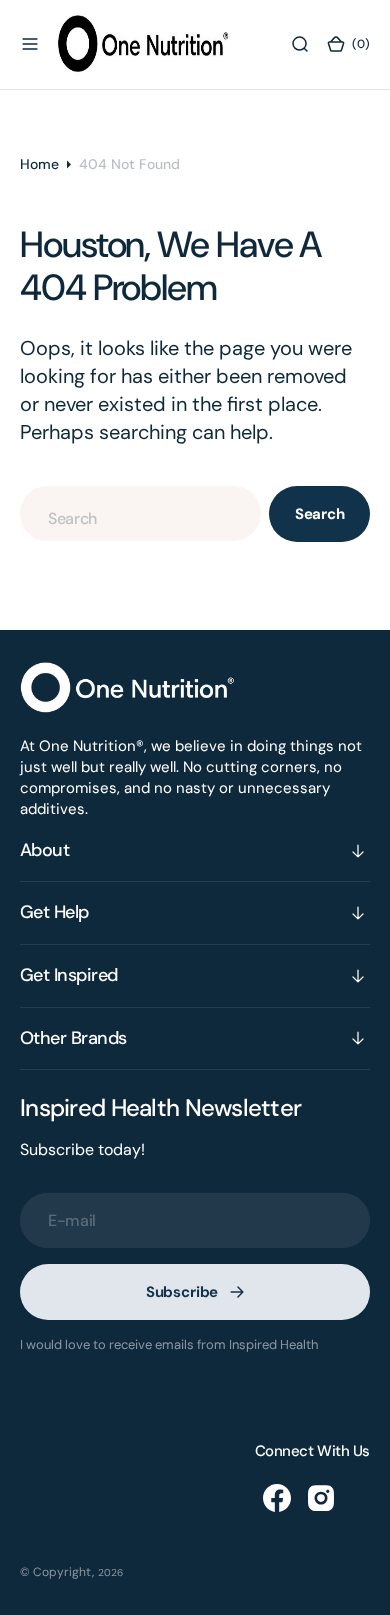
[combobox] (140, 513)
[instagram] (321, 1498)
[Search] (300, 44)
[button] (30, 44)
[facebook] (277, 1498)
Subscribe (182, 1292)
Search (320, 514)
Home (39, 164)
